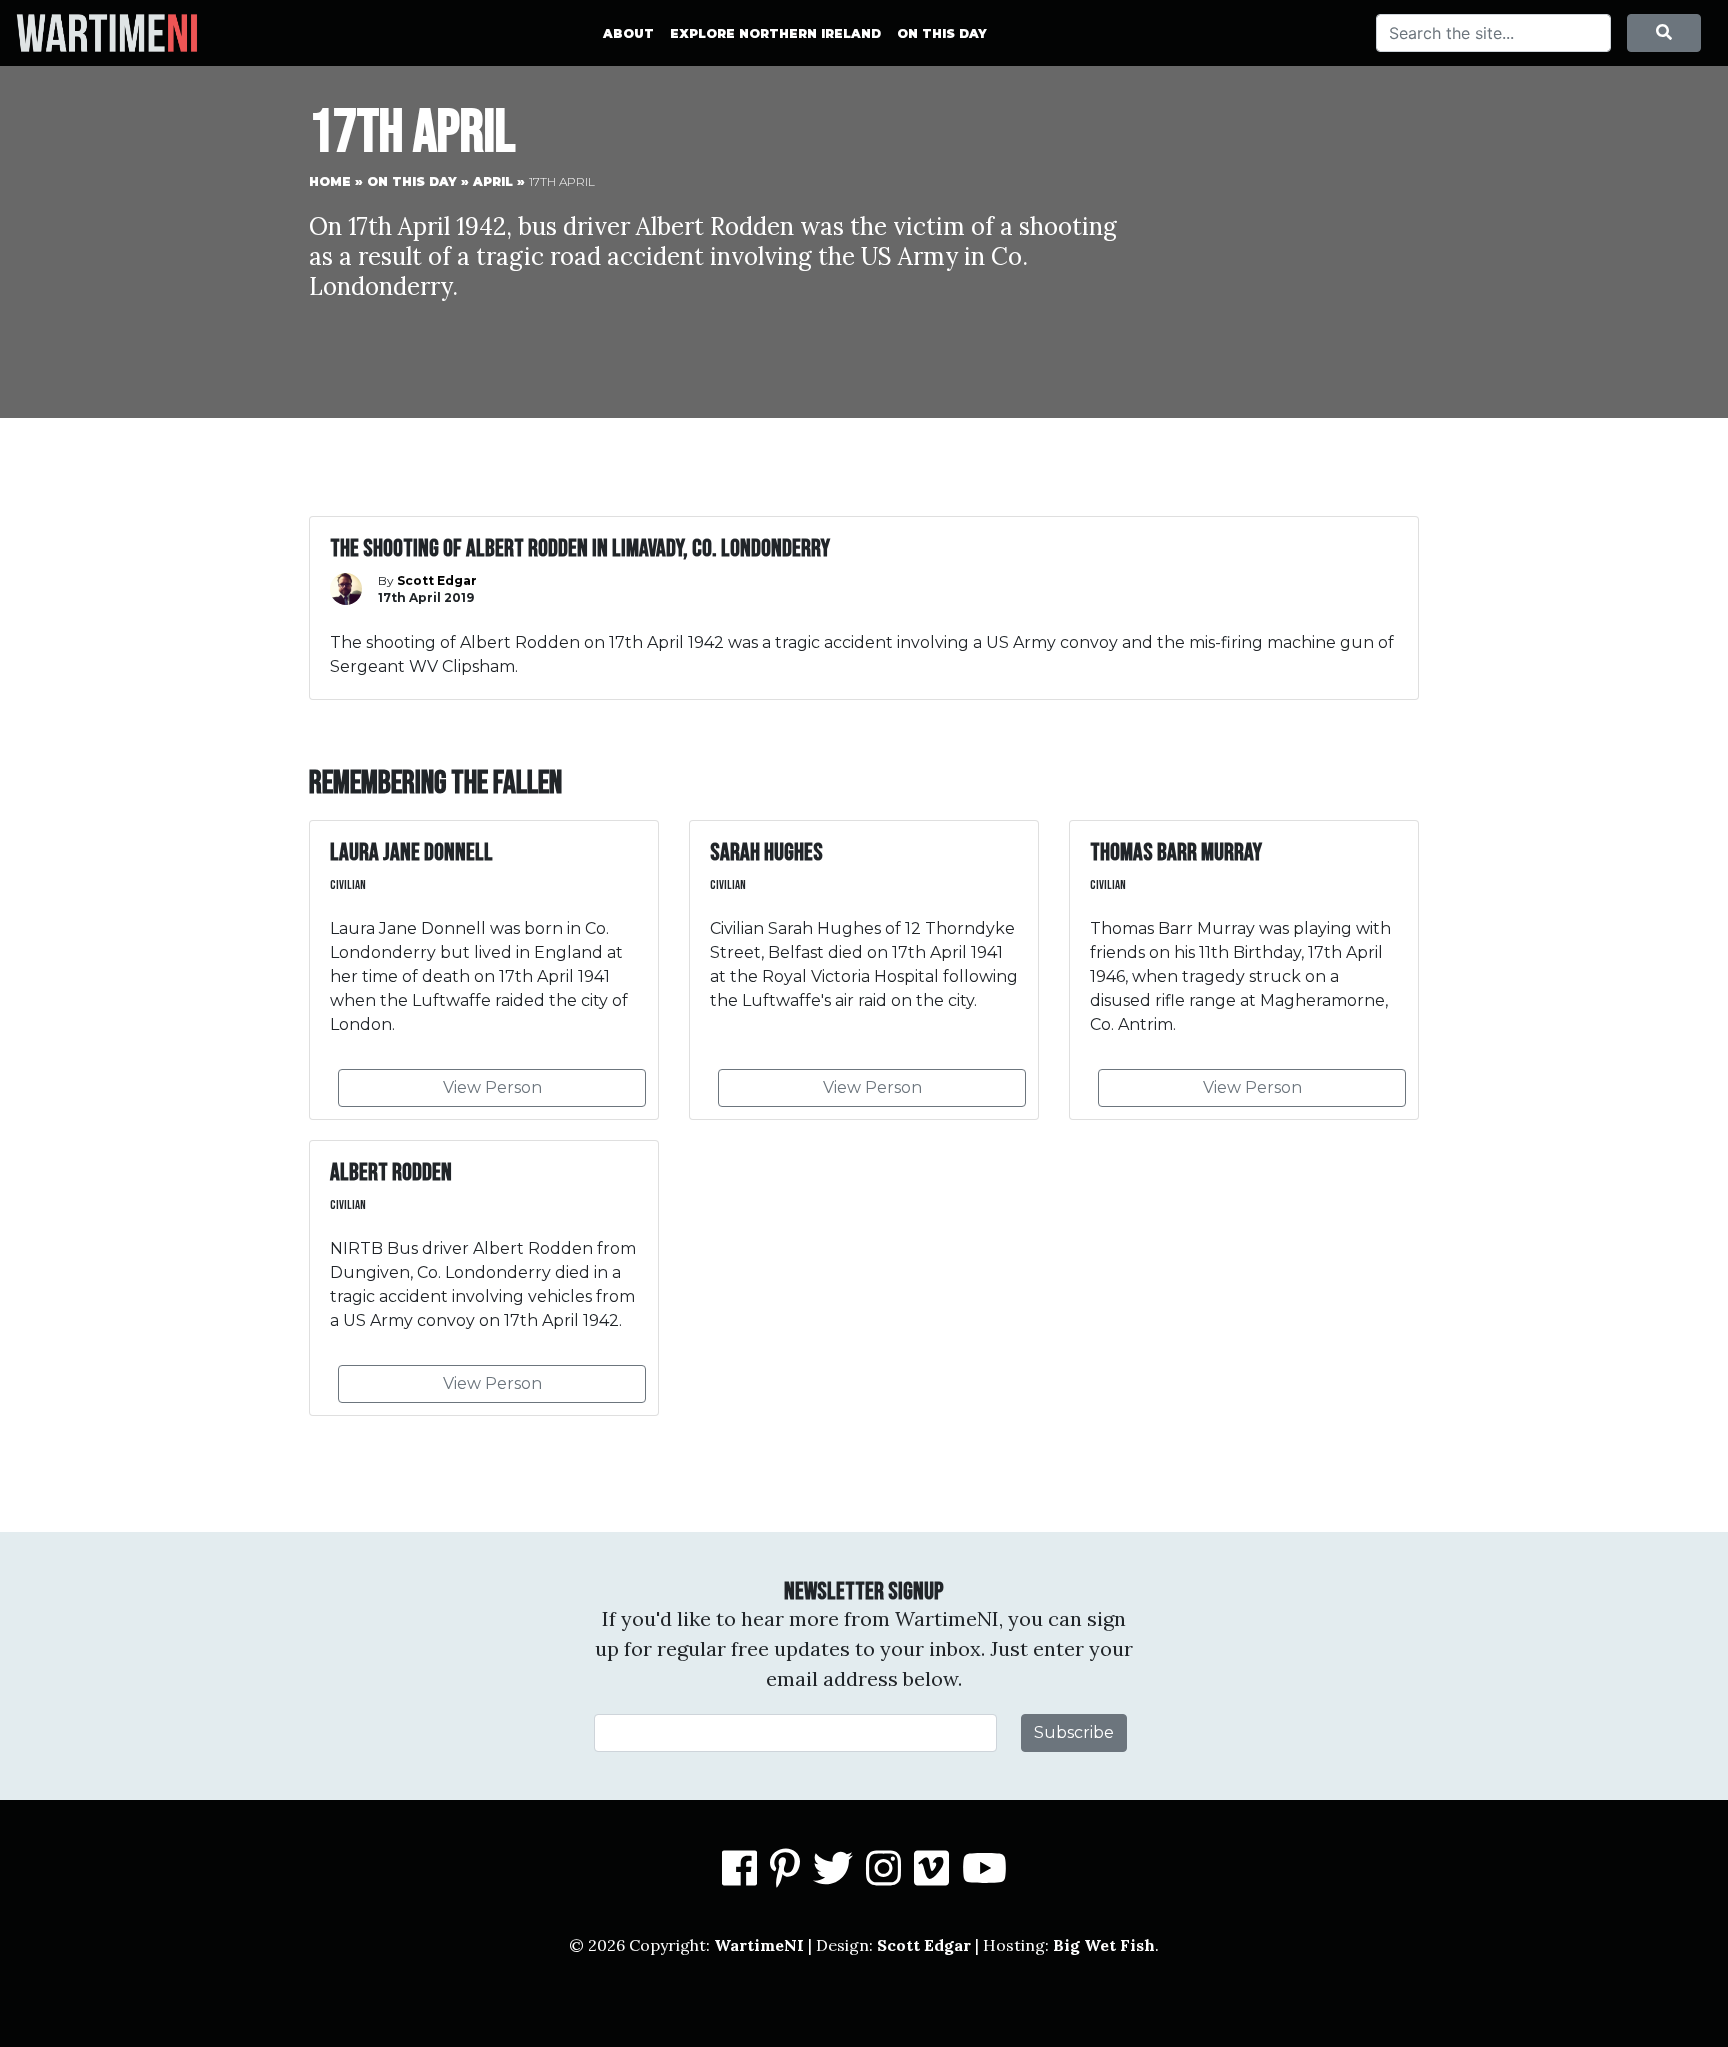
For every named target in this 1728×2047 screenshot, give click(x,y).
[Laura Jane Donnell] (484, 970)
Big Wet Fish (1104, 1945)
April (493, 181)
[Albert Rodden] (484, 1278)
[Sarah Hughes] (864, 970)
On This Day (942, 33)
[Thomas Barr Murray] (1244, 970)
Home (330, 181)
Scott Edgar (924, 1945)
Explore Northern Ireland (775, 33)
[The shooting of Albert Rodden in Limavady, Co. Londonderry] (864, 608)
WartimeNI (759, 1945)
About (628, 33)
